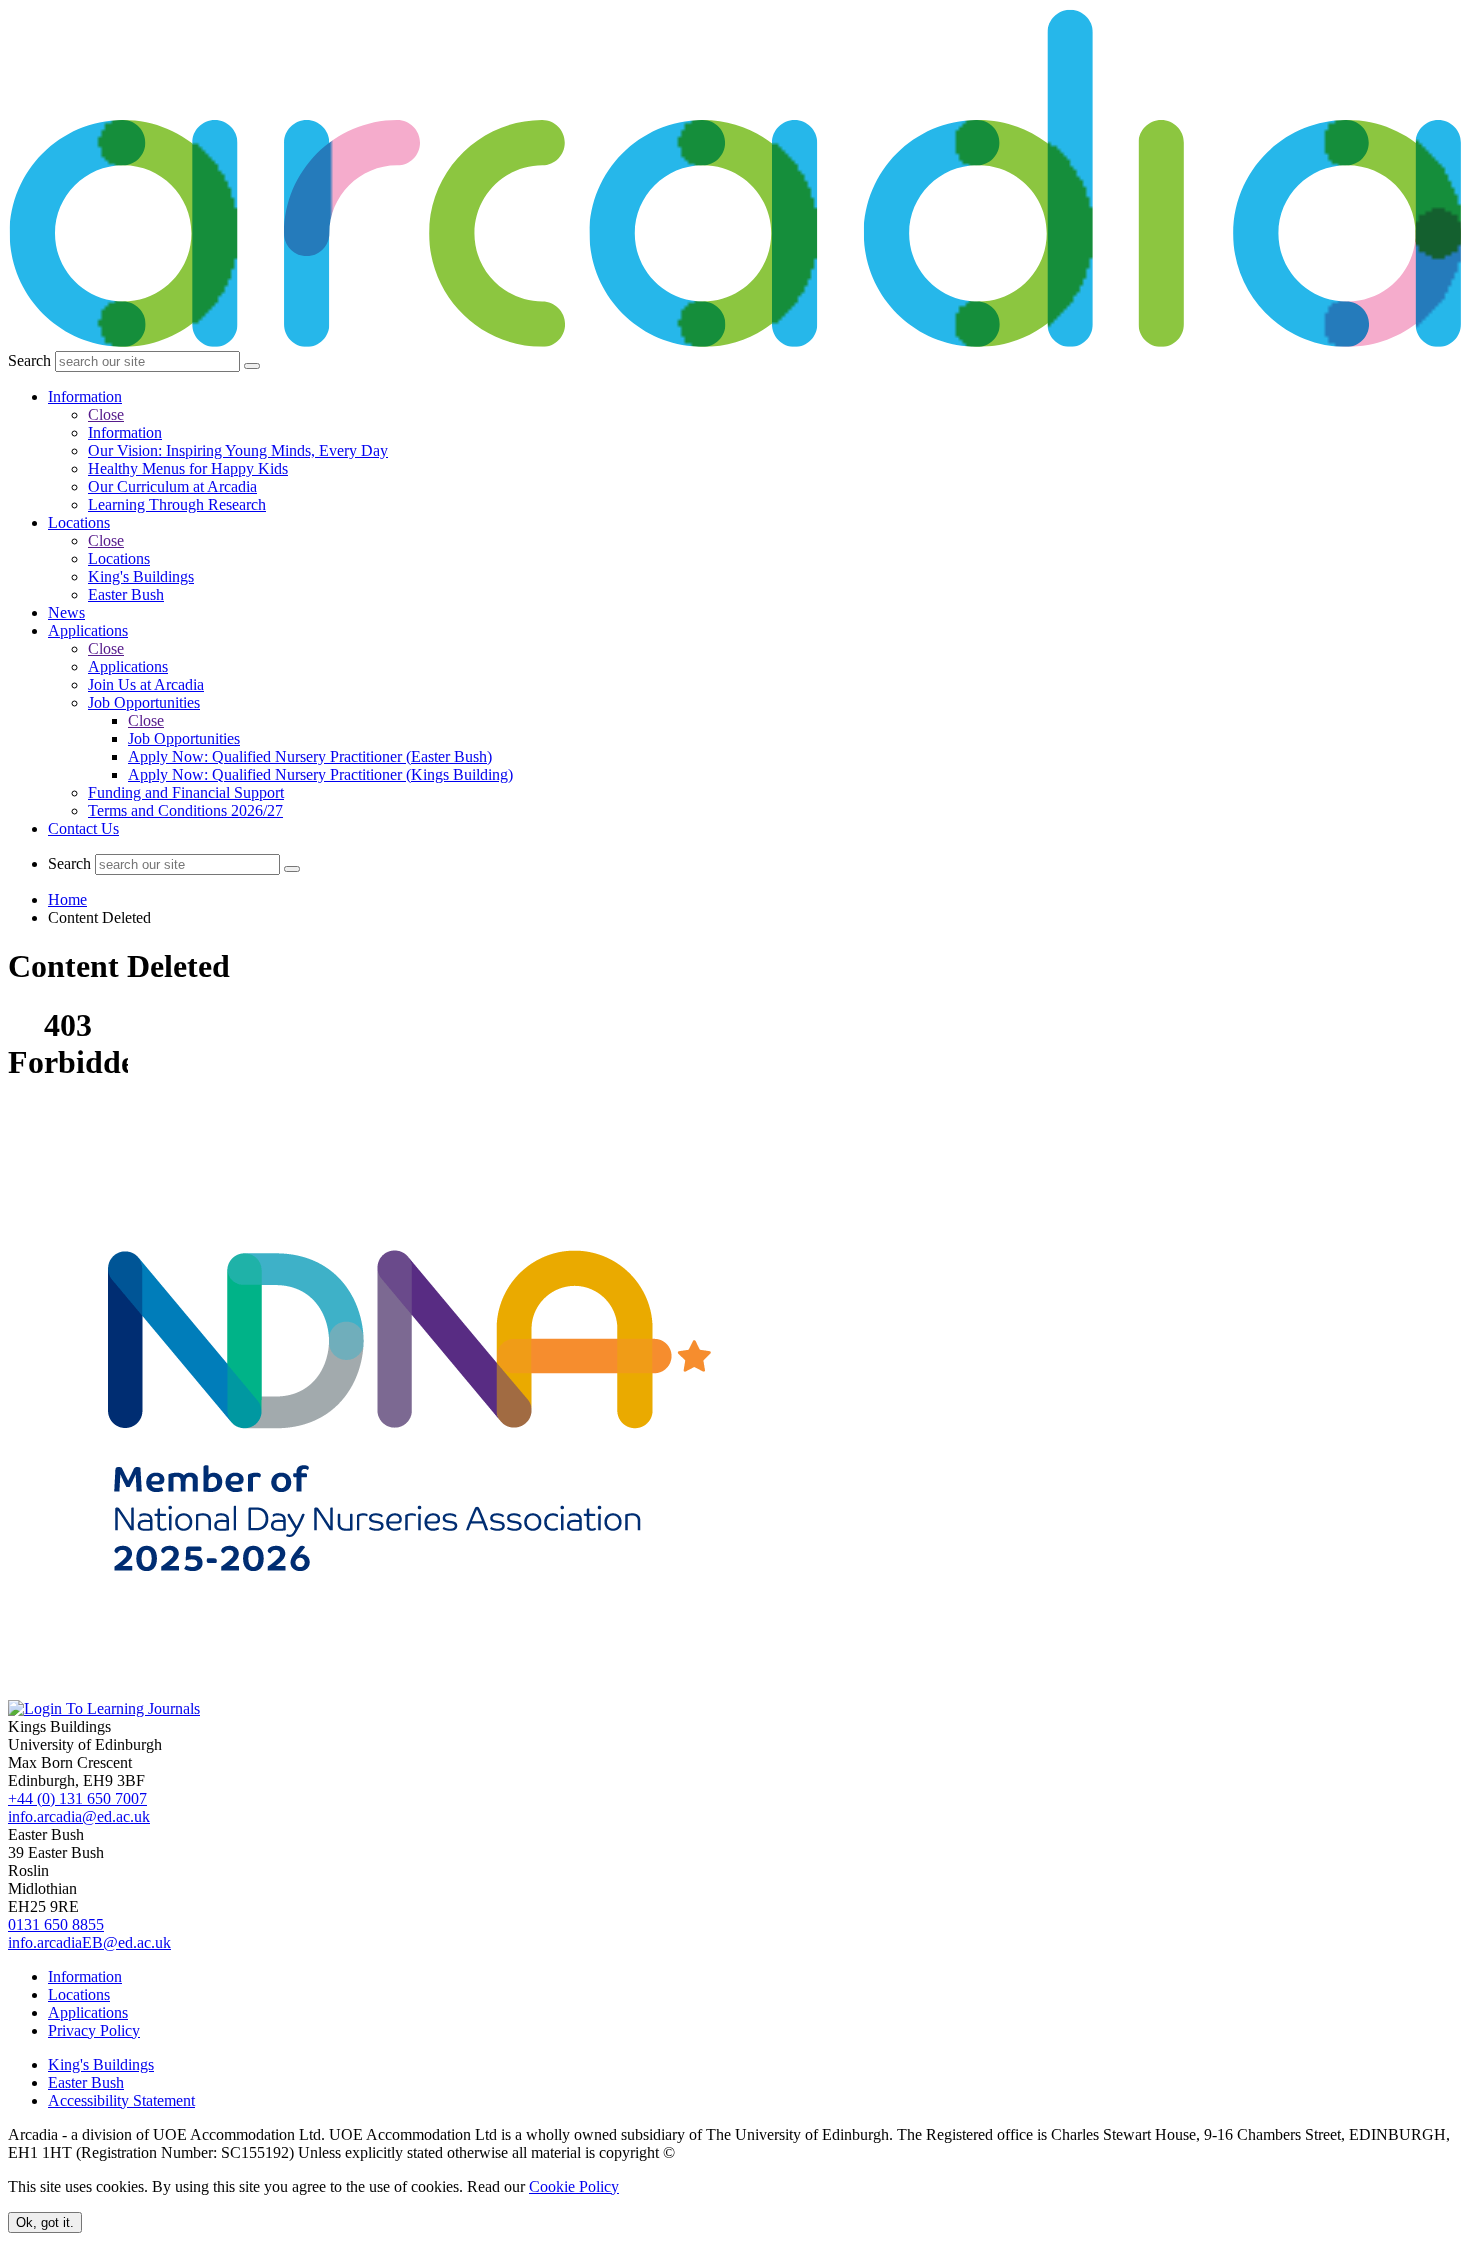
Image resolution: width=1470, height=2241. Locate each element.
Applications (88, 630)
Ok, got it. (45, 2222)
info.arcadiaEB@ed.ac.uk (89, 1942)
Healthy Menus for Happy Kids (188, 468)
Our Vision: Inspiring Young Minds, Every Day (238, 450)
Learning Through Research (177, 504)
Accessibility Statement (121, 2100)
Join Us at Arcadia (146, 684)
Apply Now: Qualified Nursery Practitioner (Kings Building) (320, 774)
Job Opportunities (144, 702)
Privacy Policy (94, 2030)
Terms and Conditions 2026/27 (185, 810)
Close (106, 414)
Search (29, 360)
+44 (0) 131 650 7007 (77, 1798)
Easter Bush (126, 594)
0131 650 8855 (56, 1924)
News (66, 612)
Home (67, 899)
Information (85, 396)
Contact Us (83, 828)
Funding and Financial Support (186, 792)
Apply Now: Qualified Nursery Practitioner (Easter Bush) (310, 756)
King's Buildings (141, 576)
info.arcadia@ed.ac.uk (79, 1816)
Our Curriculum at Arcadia (172, 486)
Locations (79, 522)
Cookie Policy (574, 2186)
